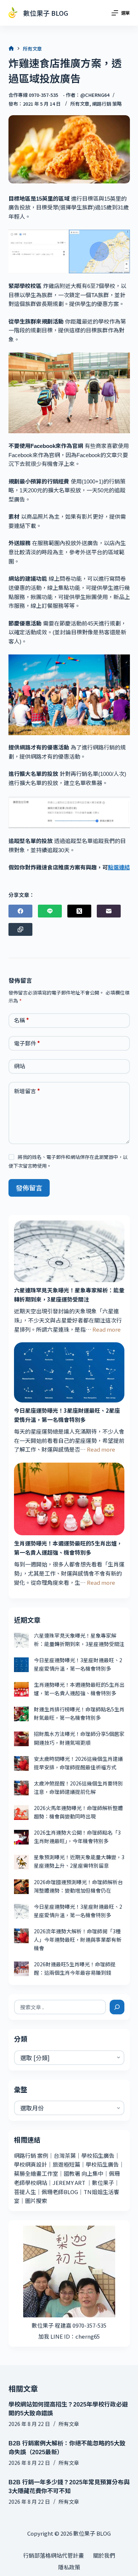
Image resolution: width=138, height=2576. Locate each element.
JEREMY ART (69, 2183)
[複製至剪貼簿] (20, 929)
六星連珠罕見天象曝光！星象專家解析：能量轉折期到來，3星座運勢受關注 (69, 1295)
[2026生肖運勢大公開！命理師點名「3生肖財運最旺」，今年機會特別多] (21, 1837)
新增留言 (27, 1091)
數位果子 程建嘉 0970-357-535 (69, 2325)
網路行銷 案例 (31, 2155)
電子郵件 (27, 1043)
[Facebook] (20, 911)
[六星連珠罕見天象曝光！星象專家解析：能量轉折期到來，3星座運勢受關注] (69, 1251)
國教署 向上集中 (84, 2173)
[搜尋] (117, 2007)
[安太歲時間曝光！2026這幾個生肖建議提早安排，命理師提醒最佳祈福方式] (21, 1763)
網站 (20, 1066)
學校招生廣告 (98, 2155)
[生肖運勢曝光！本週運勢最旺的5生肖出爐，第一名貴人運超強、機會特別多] (69, 1499)
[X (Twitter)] (79, 911)
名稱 (22, 1020)
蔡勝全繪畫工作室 (36, 2173)
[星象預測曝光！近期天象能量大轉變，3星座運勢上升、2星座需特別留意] (21, 1862)
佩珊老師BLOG (60, 2192)
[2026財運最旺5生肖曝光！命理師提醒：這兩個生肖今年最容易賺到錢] (21, 1969)
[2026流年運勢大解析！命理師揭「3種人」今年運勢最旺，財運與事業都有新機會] (21, 1936)
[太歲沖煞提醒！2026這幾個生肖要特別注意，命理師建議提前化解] (21, 1788)
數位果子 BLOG (46, 13)
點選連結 (119, 867)
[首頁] (11, 49)
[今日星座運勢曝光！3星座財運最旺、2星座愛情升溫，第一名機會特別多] (69, 1372)
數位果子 (103, 2183)
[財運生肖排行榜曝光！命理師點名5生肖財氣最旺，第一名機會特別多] (21, 1714)
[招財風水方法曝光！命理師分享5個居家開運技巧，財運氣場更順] (21, 1739)
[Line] (50, 911)
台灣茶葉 (65, 2155)
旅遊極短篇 (66, 2164)
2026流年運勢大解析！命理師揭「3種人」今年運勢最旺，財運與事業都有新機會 (78, 1940)
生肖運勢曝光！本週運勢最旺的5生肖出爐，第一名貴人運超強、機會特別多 (68, 1548)
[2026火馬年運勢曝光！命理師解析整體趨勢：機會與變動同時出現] (21, 1813)
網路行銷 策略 (107, 104)
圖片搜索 (36, 2201)
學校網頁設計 (31, 2164)
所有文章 (80, 104)
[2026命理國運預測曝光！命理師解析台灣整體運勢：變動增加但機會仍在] (21, 1887)
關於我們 (104, 2555)
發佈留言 (29, 1187)
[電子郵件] (109, 911)
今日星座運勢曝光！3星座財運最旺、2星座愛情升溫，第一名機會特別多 (67, 1415)
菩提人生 (25, 2192)
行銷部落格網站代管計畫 (54, 2555)
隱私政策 (69, 2567)
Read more (107, 1329)
